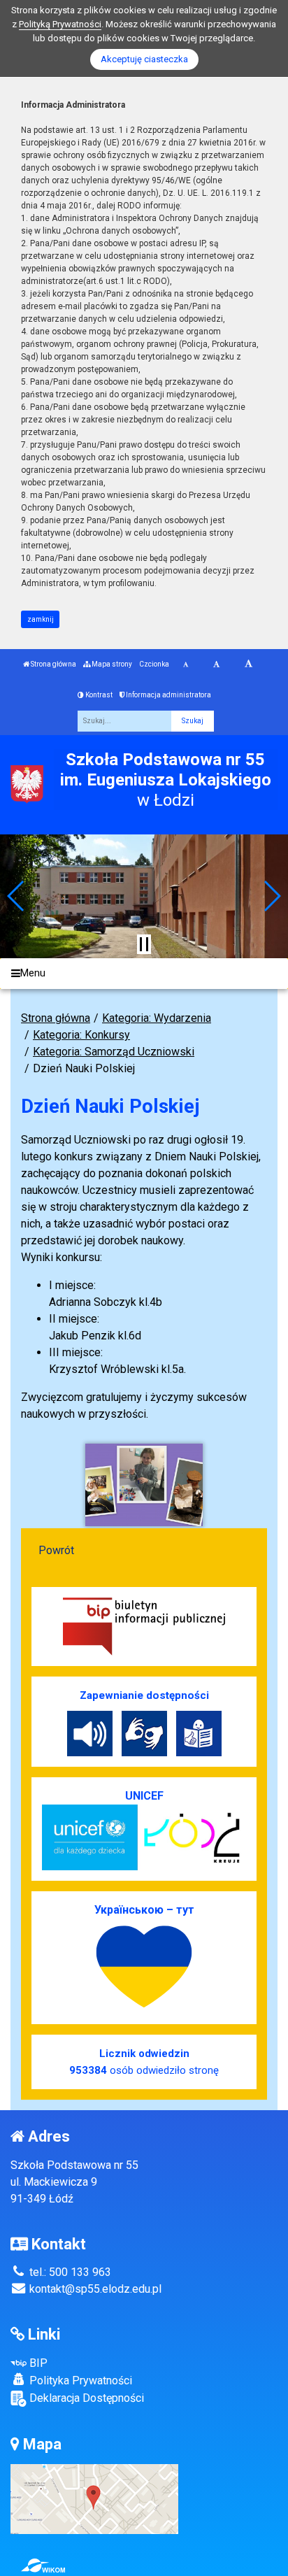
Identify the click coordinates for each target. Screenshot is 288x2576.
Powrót (56, 1550)
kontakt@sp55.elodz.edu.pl (94, 2289)
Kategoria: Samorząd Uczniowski (114, 1052)
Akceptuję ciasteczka (144, 59)
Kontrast (98, 695)
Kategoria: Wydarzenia (157, 1018)
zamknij (41, 619)
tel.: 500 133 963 (69, 2272)
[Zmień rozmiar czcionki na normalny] (186, 664)
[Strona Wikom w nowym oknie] (43, 2566)
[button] (16, 896)
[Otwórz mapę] (94, 2498)
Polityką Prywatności (60, 24)
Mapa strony (111, 664)
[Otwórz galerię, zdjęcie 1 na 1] (144, 1485)
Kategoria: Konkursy (81, 1035)
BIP (37, 2363)
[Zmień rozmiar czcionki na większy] (216, 664)
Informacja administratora (168, 695)
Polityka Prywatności (79, 2381)
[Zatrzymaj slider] (144, 944)
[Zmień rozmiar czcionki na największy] (249, 664)
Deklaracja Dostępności (85, 2398)
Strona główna (53, 664)
